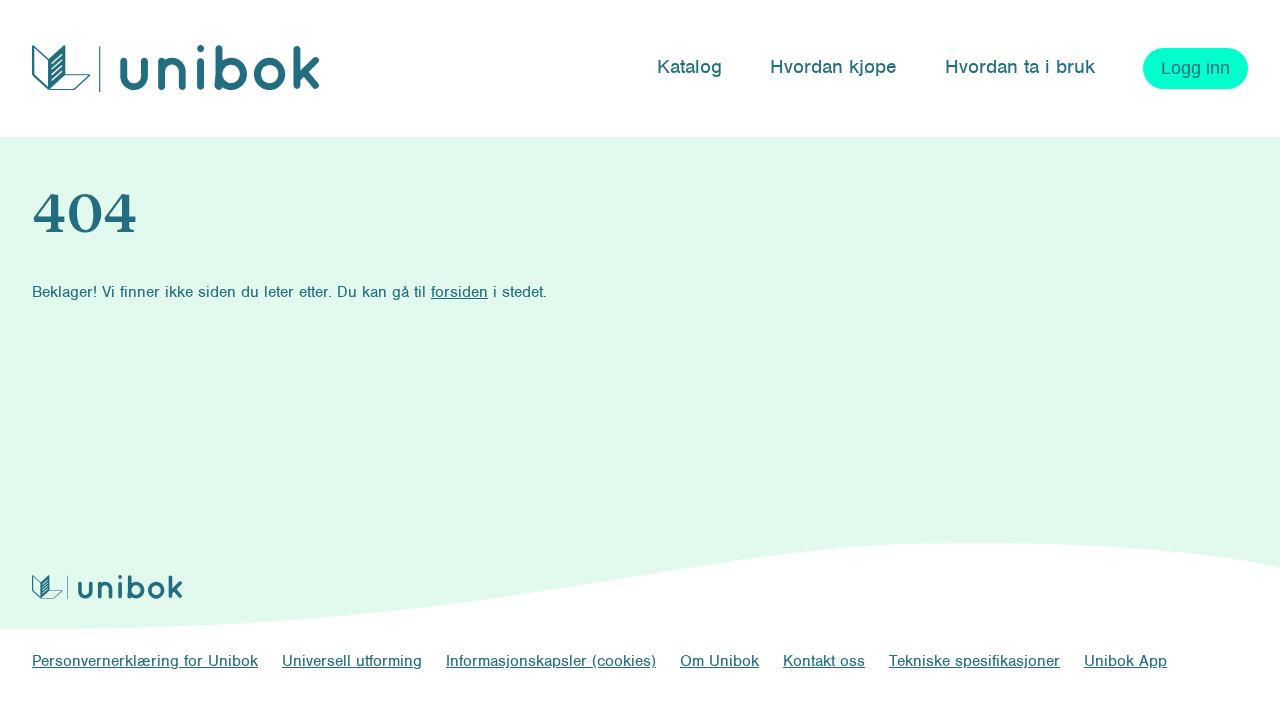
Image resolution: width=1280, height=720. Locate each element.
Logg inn (1195, 68)
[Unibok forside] (175, 68)
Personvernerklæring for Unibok (145, 661)
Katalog (689, 66)
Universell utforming (352, 661)
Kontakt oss (824, 661)
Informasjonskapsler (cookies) (551, 661)
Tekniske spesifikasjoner (974, 661)
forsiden (459, 292)
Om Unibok (719, 661)
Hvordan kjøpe (833, 66)
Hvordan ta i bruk (1020, 66)
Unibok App (1125, 661)
